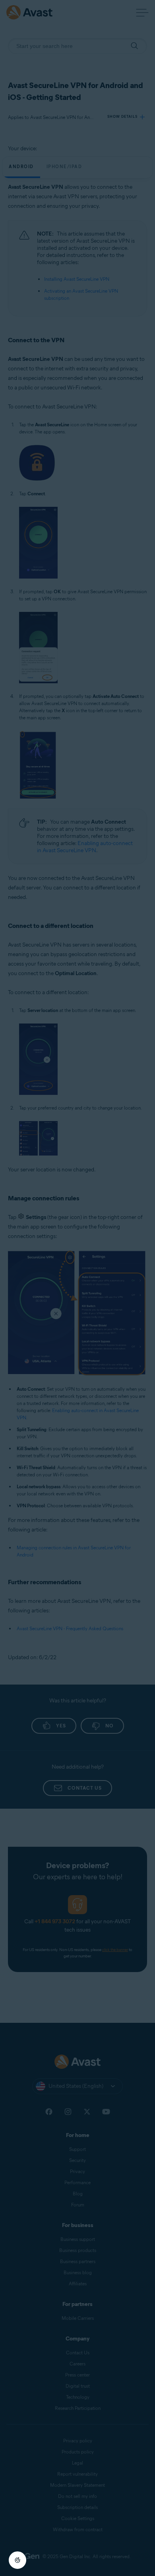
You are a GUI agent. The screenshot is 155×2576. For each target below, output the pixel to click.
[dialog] (77, 1288)
